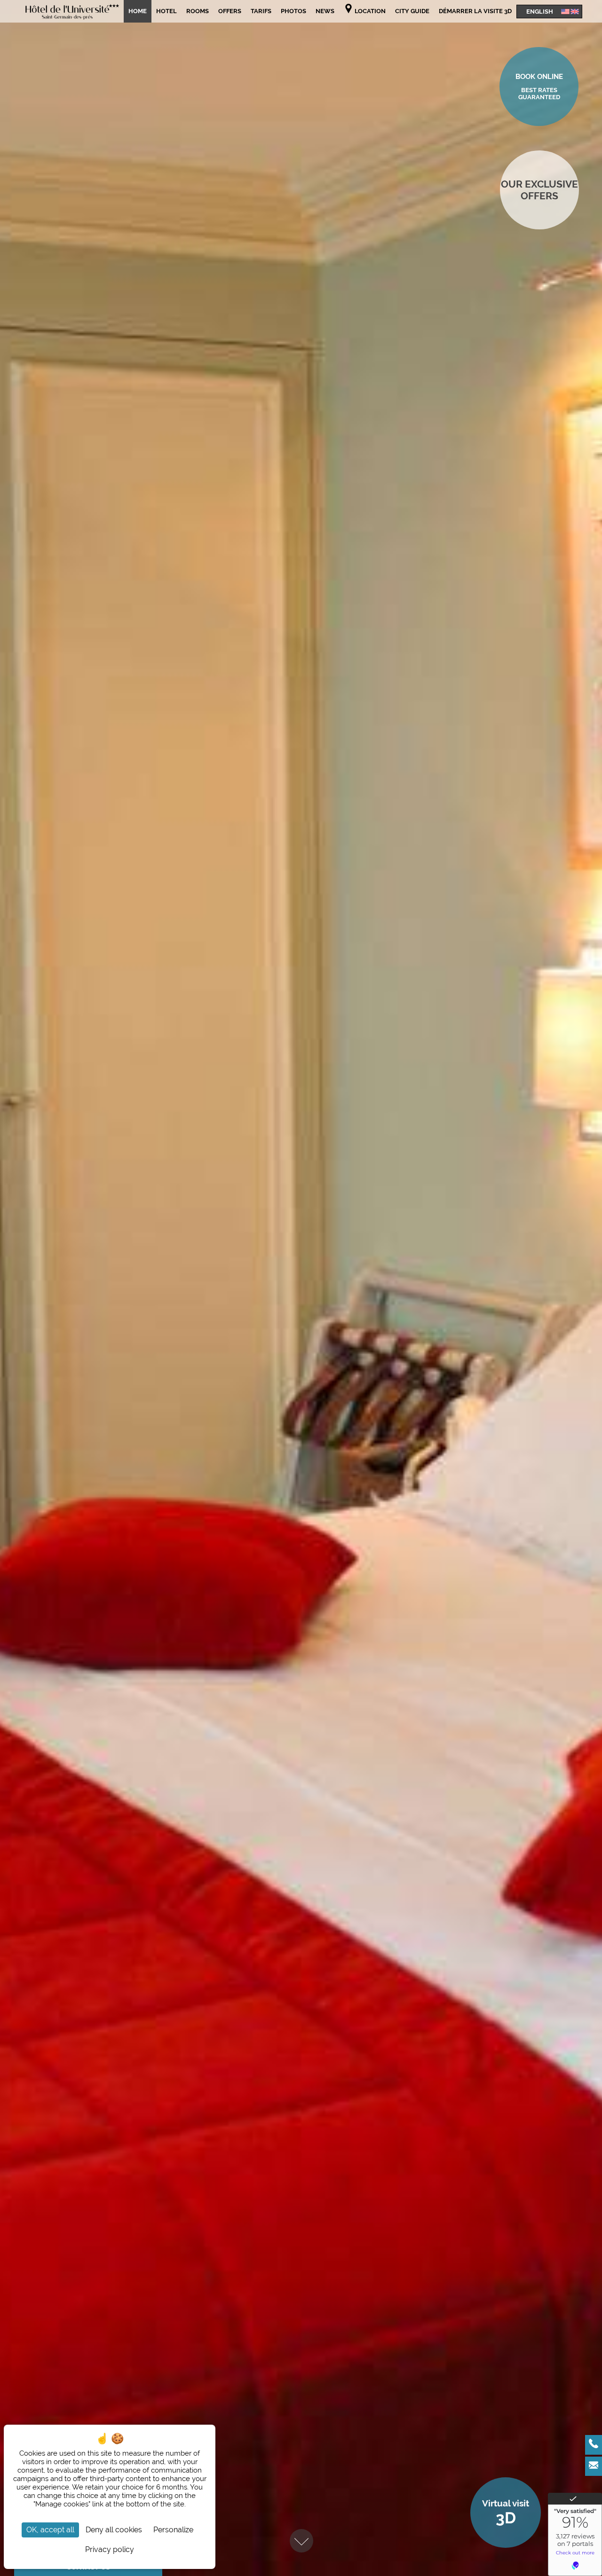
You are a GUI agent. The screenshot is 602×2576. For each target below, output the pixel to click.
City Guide (412, 11)
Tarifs (261, 11)
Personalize (173, 2530)
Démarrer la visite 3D (475, 11)
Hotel (166, 11)
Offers (230, 11)
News (325, 11)
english (540, 11)
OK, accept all (50, 2530)
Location (369, 11)
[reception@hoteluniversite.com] (594, 2466)
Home (138, 11)
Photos (293, 11)
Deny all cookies (114, 2530)
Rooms (198, 11)
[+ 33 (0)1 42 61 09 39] (594, 2445)
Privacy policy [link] (110, 2549)
